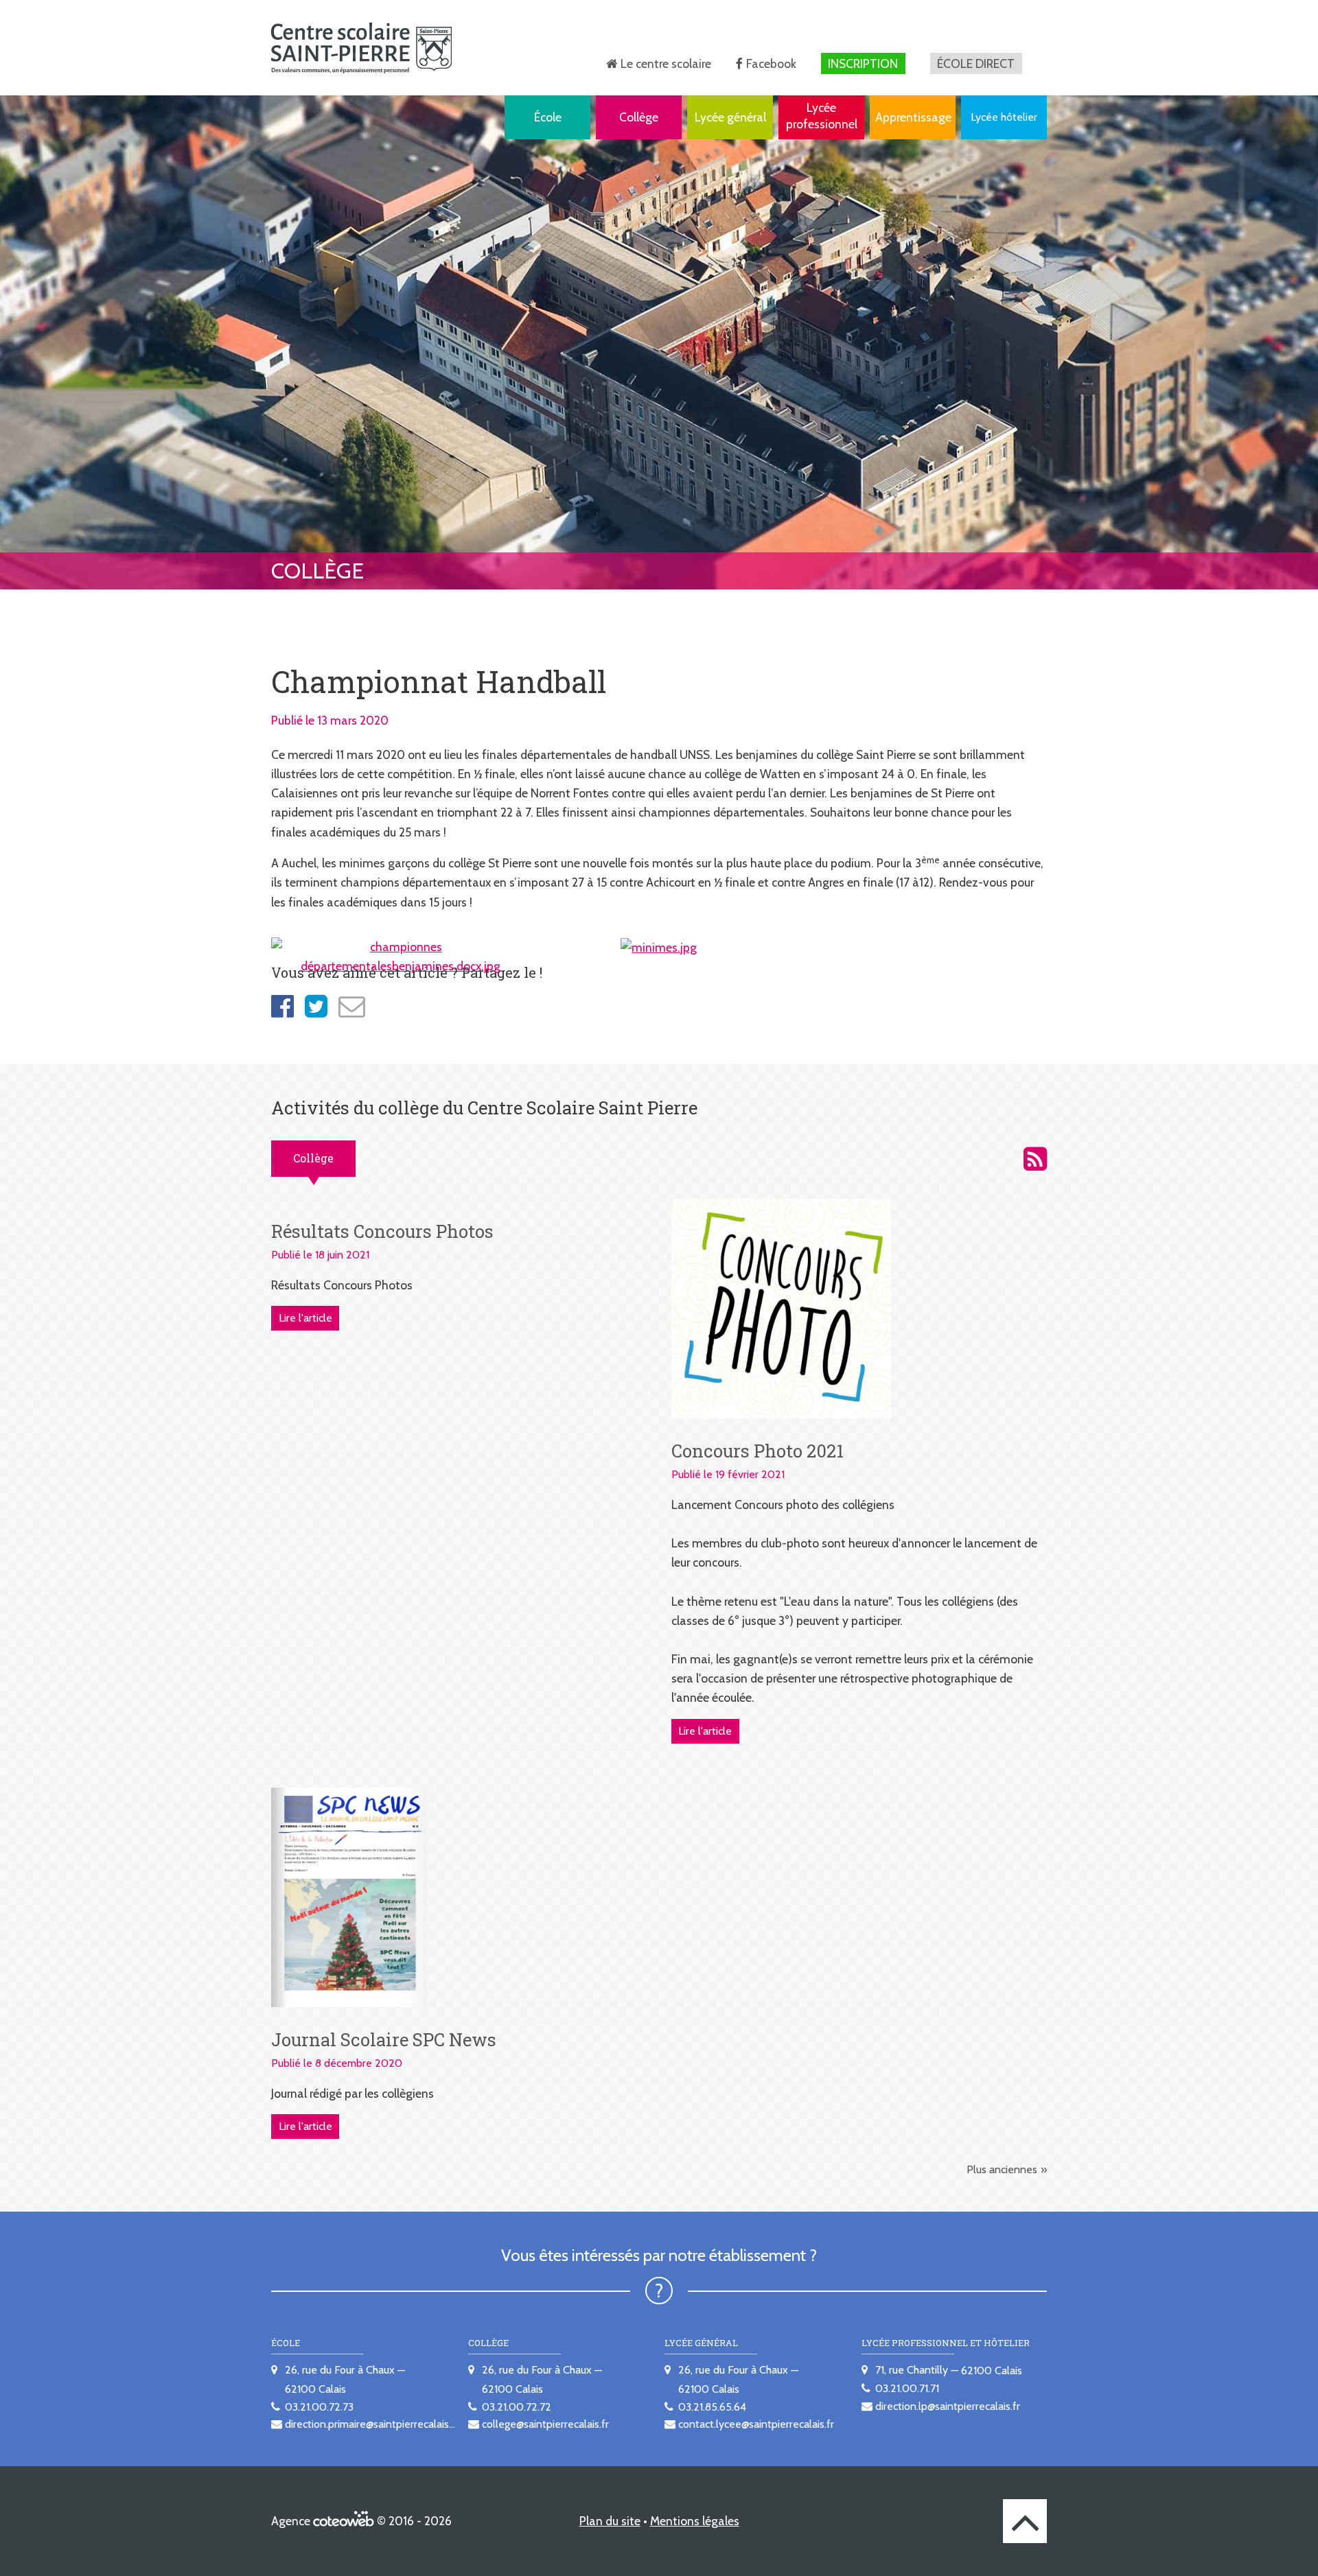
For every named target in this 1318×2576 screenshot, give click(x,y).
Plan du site (610, 2521)
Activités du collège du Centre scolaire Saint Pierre (1035, 1159)
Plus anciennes (1002, 2169)
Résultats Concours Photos (382, 1231)
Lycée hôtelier (1004, 117)
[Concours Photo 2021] (781, 1308)
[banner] (361, 48)
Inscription (863, 63)
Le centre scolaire (666, 63)
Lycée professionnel (822, 116)
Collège (639, 117)
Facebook (771, 63)
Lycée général (730, 117)
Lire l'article (305, 1318)
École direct (976, 63)
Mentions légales (695, 2521)
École (548, 117)
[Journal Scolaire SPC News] (349, 1896)
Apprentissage (913, 117)
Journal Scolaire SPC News (384, 2039)
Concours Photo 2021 (758, 1451)
